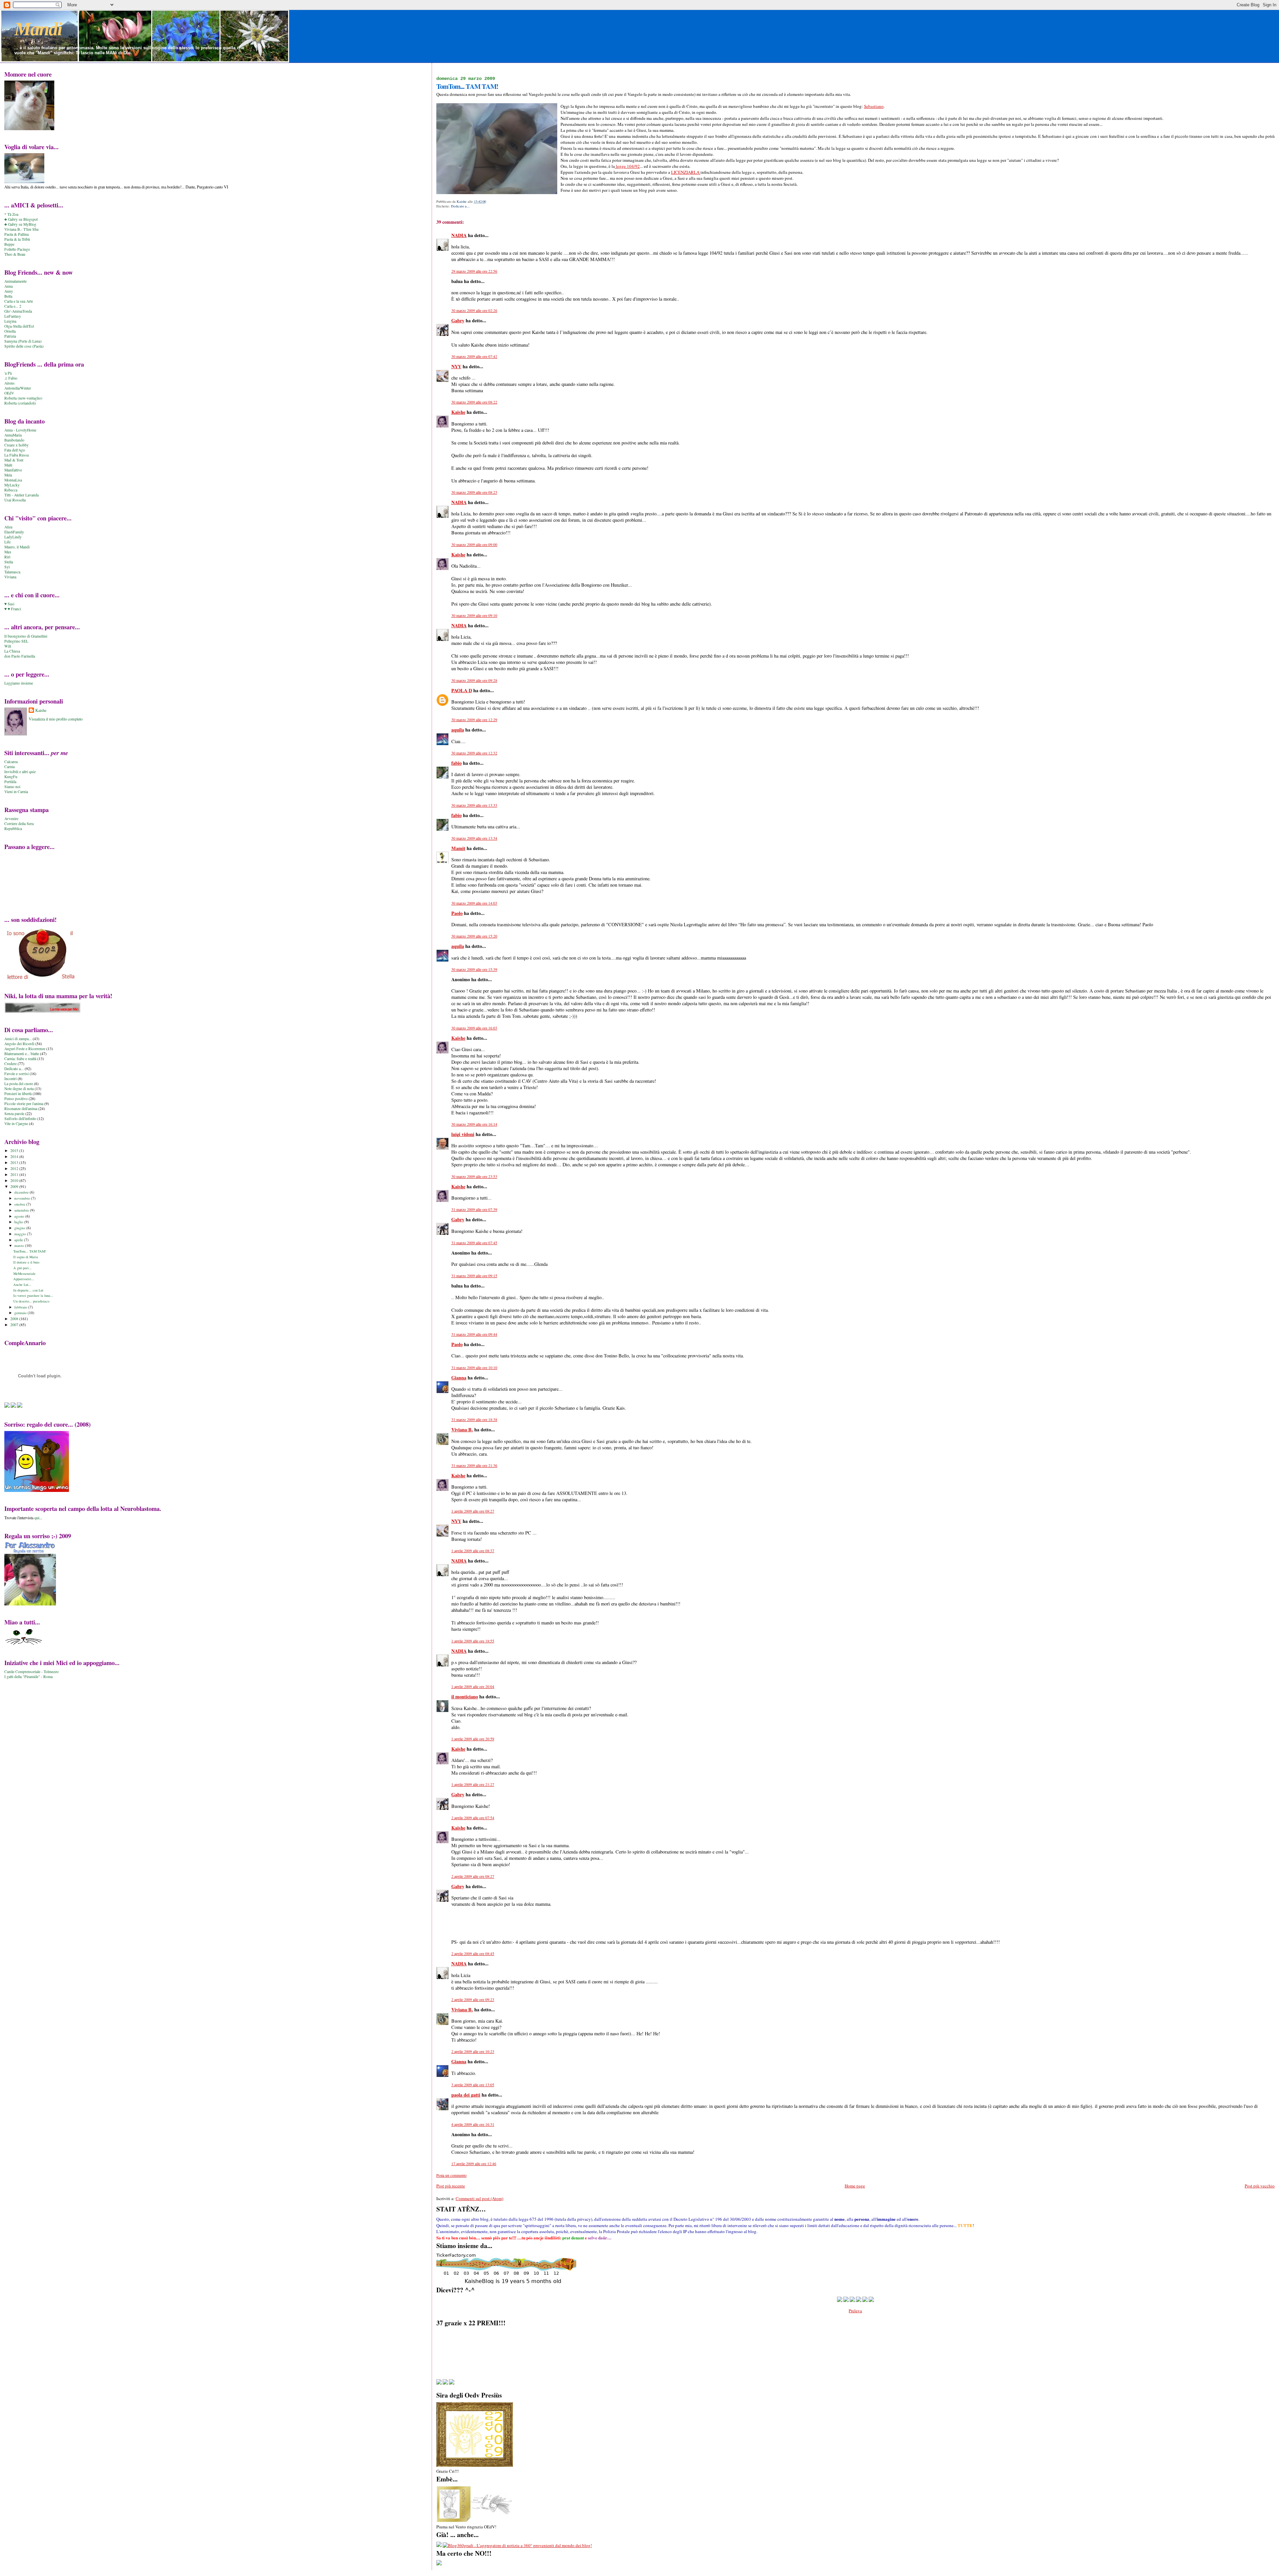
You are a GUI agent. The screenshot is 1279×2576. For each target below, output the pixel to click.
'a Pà (8, 373)
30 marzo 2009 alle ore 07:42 (474, 356)
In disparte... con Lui (28, 1290)
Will (8, 646)
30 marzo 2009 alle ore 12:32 (474, 753)
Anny (9, 291)
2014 (15, 1156)
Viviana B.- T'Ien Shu (21, 229)
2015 (15, 1150)
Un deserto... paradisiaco (31, 1301)
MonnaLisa (13, 480)
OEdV (9, 393)
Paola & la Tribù (17, 239)
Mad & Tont (14, 460)
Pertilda (10, 782)
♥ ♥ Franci (13, 609)
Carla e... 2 (13, 306)
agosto (20, 1216)
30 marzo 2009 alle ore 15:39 (474, 969)
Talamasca (12, 572)
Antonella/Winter (18, 388)
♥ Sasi (9, 604)
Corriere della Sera (19, 824)
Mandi (38, 29)
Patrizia (10, 336)
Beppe (9, 244)
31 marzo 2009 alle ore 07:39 (474, 1209)
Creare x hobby (16, 445)
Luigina (10, 321)
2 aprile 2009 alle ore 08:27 (473, 1876)
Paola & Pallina (16, 234)
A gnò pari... (22, 1268)
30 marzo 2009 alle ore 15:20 (474, 936)
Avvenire (11, 819)
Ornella (10, 331)
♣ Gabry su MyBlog (20, 224)
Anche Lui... (22, 1285)
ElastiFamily (14, 532)
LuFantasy (13, 316)
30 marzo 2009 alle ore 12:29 (474, 720)
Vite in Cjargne (16, 1124)
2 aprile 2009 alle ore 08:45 (473, 1954)
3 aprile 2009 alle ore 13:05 (473, 2085)
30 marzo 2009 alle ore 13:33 (474, 805)
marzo (20, 1245)
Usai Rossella (15, 500)
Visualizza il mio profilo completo (56, 719)
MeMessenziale (24, 1274)
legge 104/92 (627, 166)
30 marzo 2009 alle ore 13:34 (474, 838)
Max (8, 552)
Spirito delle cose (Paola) (24, 346)
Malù (8, 465)
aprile (19, 1240)
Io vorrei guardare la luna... (33, 1295)
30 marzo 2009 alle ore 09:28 (474, 680)
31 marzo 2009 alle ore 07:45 (474, 1243)
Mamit (458, 848)
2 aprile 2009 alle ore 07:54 (473, 1818)
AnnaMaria (13, 435)
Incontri (10, 1079)
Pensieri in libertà (18, 1094)
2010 (15, 1180)
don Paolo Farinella (20, 656)
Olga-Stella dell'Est (19, 326)
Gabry (458, 320)
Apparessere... (24, 1279)
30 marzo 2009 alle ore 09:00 (474, 545)
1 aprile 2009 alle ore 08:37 (473, 1551)
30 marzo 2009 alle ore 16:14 (474, 1124)
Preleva (855, 2311)
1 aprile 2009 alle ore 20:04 (473, 1687)
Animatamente (15, 281)
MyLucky (12, 485)
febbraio (21, 1307)
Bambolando (14, 440)
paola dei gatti (466, 2095)
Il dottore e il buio (26, 1262)
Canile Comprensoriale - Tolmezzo (31, 1672)
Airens (9, 383)
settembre (22, 1210)
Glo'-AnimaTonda (18, 311)
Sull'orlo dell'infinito (20, 1119)
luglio (19, 1222)
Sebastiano (874, 106)
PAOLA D (462, 690)
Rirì (7, 557)
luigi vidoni (463, 1134)
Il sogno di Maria (26, 1257)
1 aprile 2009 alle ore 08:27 (473, 1511)
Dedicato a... (460, 206)
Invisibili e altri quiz (20, 772)
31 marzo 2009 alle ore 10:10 (474, 1368)
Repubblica (13, 829)
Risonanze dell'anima (21, 1109)
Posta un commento (451, 2175)
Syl (7, 567)
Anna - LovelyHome (20, 430)
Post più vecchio (1260, 2186)
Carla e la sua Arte (19, 301)
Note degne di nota (19, 1089)
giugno (20, 1228)
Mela (8, 475)
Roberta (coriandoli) (20, 403)
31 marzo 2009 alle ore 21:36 (474, 1465)
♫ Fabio (11, 378)
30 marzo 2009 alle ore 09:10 (474, 615)
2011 (15, 1174)
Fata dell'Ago (15, 450)
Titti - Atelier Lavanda (21, 495)
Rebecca (11, 490)
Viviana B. (462, 1430)
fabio (456, 763)
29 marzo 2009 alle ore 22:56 (474, 271)
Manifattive (13, 470)
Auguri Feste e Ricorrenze (25, 1049)
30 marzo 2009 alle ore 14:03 (474, 903)
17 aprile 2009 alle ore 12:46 (474, 2164)
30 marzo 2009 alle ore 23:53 (474, 1176)
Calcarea (11, 762)
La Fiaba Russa (16, 455)
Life (7, 542)
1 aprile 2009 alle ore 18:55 (473, 1641)
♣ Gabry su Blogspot (21, 219)
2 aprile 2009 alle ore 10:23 (473, 2051)
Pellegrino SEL (16, 641)
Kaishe (458, 412)
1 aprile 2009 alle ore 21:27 (473, 1784)
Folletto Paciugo (17, 249)
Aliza (8, 527)
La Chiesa (12, 651)
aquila (458, 730)
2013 (15, 1162)
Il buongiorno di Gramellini (26, 636)
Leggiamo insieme (19, 683)
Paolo (457, 913)
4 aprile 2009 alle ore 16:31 (473, 2124)
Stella (9, 562)
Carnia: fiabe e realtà (20, 1059)
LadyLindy (13, 537)
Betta (8, 296)
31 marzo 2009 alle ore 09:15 (474, 1276)
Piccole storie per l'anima (24, 1104)
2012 (15, 1168)
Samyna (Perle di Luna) (23, 341)
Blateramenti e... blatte (22, 1054)
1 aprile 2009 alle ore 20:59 (473, 1739)
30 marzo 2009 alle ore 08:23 (474, 492)
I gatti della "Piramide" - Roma (28, 1677)
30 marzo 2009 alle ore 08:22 (474, 402)
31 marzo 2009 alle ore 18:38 (474, 1420)
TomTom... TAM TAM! (30, 1251)
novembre (23, 1198)
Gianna (459, 1378)
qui (37, 1518)
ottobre (20, 1204)
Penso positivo (16, 1099)
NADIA (459, 235)
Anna (8, 286)
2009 (15, 1186)
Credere (10, 1064)
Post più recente (451, 2186)
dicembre (22, 1192)
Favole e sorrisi (16, 1074)
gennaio (21, 1313)
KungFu (11, 777)
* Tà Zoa (11, 214)
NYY (456, 366)
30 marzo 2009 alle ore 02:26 (474, 310)
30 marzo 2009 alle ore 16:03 (474, 1028)
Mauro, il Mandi (17, 547)
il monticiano (465, 1697)
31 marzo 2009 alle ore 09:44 (474, 1334)
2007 (15, 1325)
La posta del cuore (19, 1084)
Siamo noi (12, 787)
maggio (21, 1234)
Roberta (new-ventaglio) (23, 398)
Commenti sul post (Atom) (479, 2198)
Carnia (9, 767)
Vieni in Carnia (16, 792)
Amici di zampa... (18, 1039)
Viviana (10, 577)
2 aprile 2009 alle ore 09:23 (473, 2000)
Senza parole (14, 1114)
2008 (15, 1319)
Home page (855, 2186)
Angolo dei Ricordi (19, 1044)
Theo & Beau (15, 254)
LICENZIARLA (686, 172)
